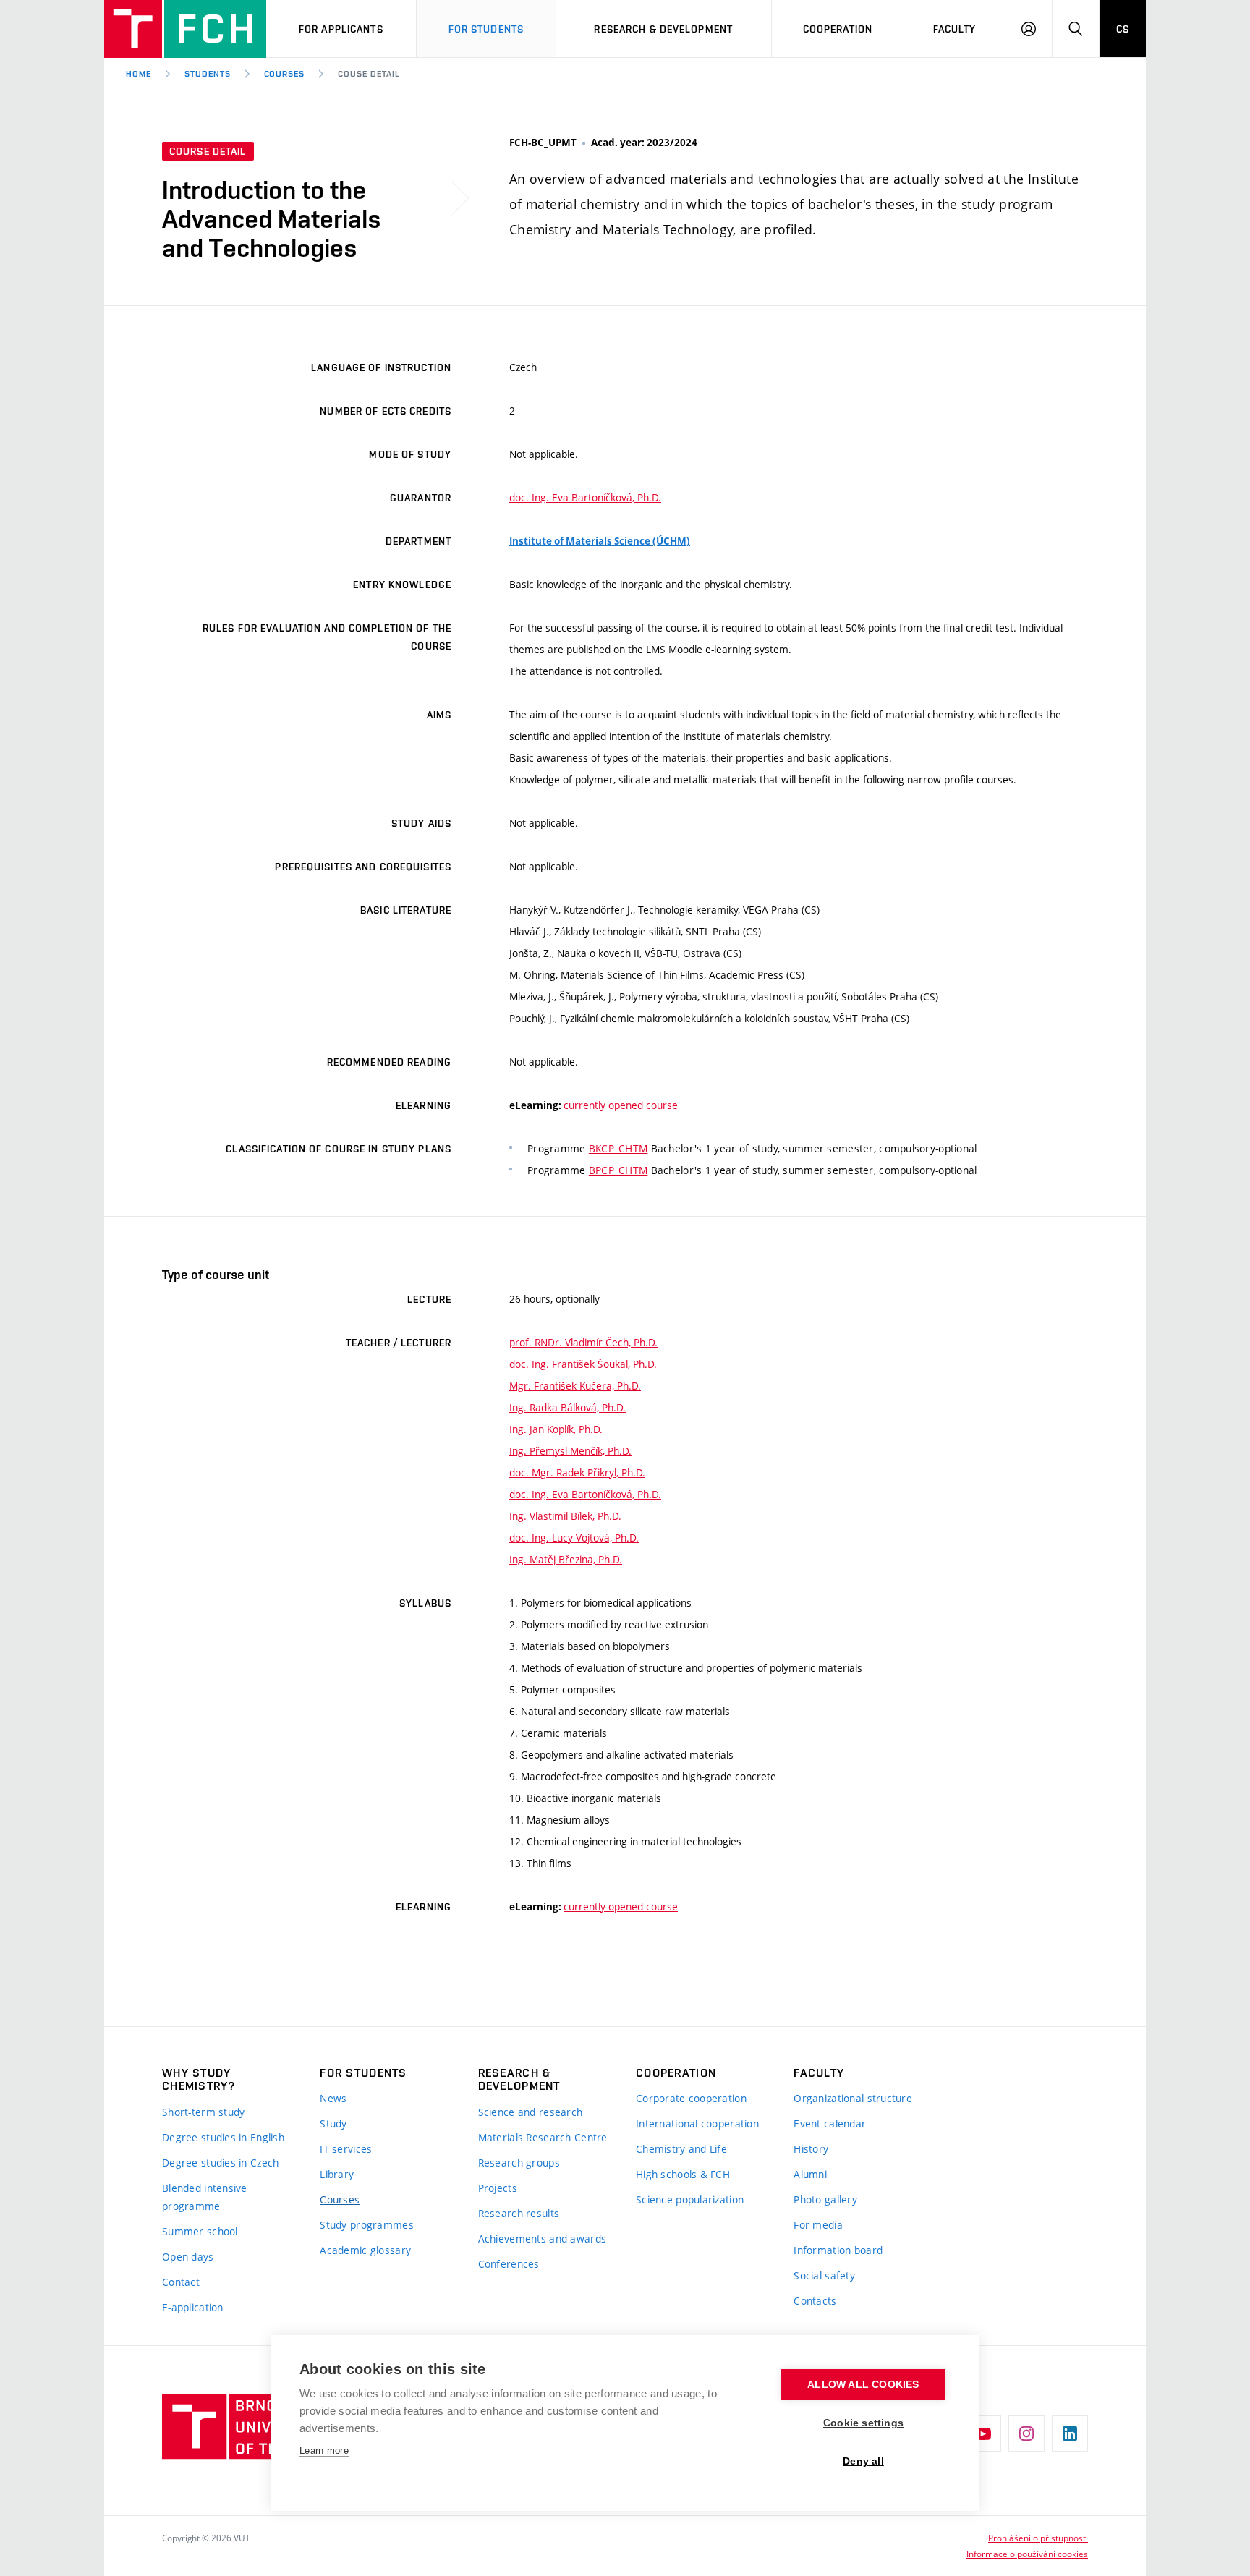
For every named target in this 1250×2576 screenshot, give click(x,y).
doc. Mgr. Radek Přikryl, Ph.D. (577, 1472)
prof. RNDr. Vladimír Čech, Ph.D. (583, 1342)
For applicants (341, 29)
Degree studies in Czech (220, 2163)
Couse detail (369, 74)
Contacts (815, 2301)
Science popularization (690, 2199)
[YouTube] (983, 2433)
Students (208, 74)
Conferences (509, 2264)
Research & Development (663, 29)
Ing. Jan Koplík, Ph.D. (556, 1429)
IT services (346, 2149)
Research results (519, 2213)
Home (139, 74)
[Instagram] (1026, 2433)
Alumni (810, 2174)
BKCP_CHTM (618, 1148)
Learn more (324, 2450)
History (811, 2149)
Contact (181, 2282)
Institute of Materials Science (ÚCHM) (600, 541)
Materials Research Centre (543, 2137)
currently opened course (621, 1105)
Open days (188, 2257)
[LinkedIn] (1070, 2433)
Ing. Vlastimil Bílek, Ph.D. (565, 1516)
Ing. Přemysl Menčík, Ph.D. (570, 1451)
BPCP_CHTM (618, 1170)
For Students (486, 29)
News (333, 2098)
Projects (498, 2188)
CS (1123, 29)
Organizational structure (853, 2098)
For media (818, 2225)
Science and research (531, 2112)
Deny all (863, 2461)
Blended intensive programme (205, 2197)
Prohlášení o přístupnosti (1038, 2538)
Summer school (200, 2231)
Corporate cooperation (691, 2098)
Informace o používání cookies (1027, 2554)
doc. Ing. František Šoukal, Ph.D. (583, 1364)
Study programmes (366, 2225)
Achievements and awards (542, 2239)
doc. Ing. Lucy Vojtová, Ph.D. (574, 1538)
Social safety (824, 2275)
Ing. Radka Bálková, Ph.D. (567, 1407)
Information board (838, 2250)
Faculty (955, 29)
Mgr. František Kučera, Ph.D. (575, 1386)
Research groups (519, 2163)
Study (333, 2124)
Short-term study (203, 2112)
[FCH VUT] (185, 29)
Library (337, 2174)
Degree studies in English (223, 2137)
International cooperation (697, 2124)
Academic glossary (365, 2250)
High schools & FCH (683, 2174)
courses (285, 74)
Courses (340, 2199)
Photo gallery (825, 2199)
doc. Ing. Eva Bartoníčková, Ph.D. (585, 497)
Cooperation (838, 29)
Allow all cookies (863, 2385)
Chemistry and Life (681, 2149)
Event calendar (830, 2124)
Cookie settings (863, 2423)
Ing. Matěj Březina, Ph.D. (566, 1559)
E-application (193, 2307)
